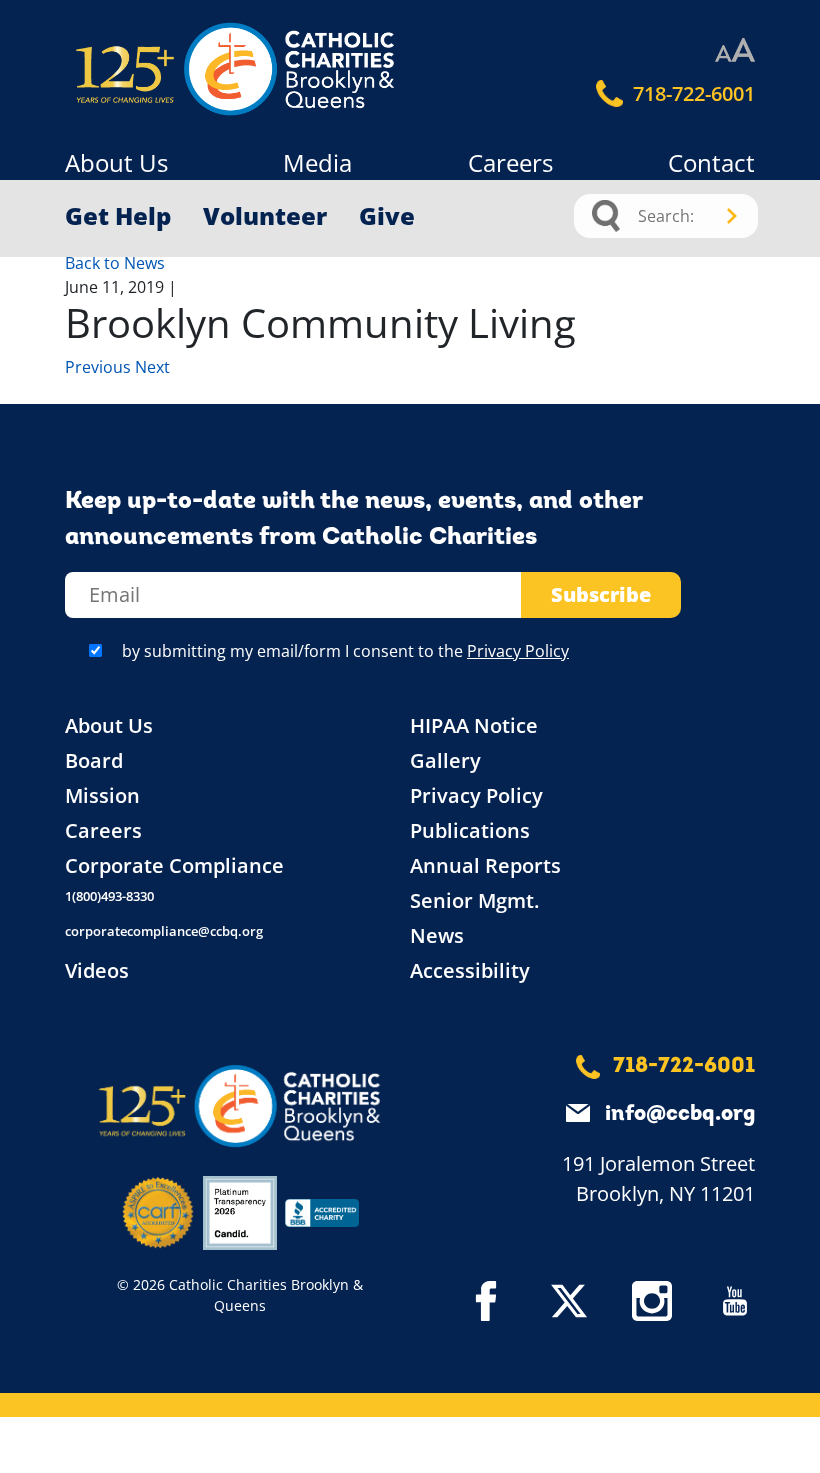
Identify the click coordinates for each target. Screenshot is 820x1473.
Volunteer (265, 215)
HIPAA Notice (474, 725)
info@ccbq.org (680, 1114)
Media (317, 162)
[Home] (150, 69)
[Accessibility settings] (735, 51)
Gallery (445, 760)
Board (94, 760)
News (437, 935)
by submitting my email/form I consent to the (345, 651)
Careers (510, 162)
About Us (116, 162)
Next (152, 367)
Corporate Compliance (174, 865)
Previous (100, 367)
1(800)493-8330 (109, 896)
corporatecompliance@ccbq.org (164, 931)
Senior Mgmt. (474, 900)
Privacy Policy (518, 651)
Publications (470, 830)
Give (387, 215)
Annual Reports (485, 865)
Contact (711, 162)
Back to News (115, 263)
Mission (102, 795)
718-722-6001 (691, 93)
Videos (97, 970)
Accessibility (470, 970)
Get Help (118, 215)
